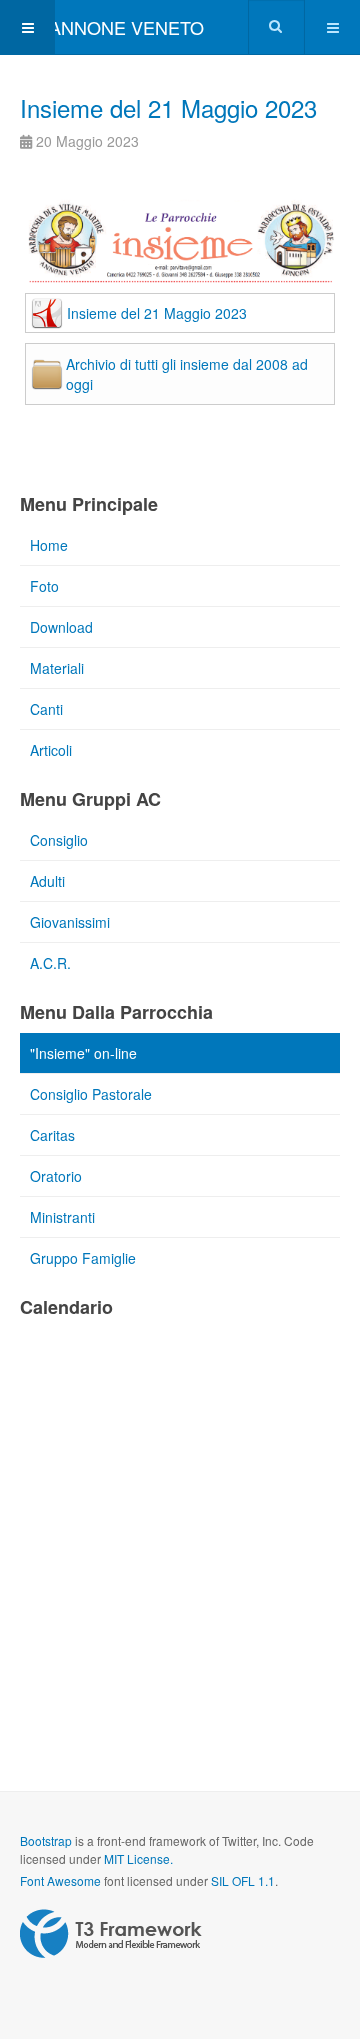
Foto (44, 586)
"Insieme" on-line (83, 1053)
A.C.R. (50, 963)
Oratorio (56, 1176)
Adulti (47, 881)
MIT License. (138, 1858)
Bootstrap (46, 1840)
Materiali (57, 668)
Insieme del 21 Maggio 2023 (168, 107)
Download (61, 627)
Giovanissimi (70, 922)
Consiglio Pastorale (91, 1094)
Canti (46, 709)
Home (49, 545)
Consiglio (59, 840)
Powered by (111, 1934)
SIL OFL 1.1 (243, 1880)
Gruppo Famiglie (83, 1258)
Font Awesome (60, 1880)
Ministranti (62, 1217)
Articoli (51, 750)
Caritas (52, 1135)
